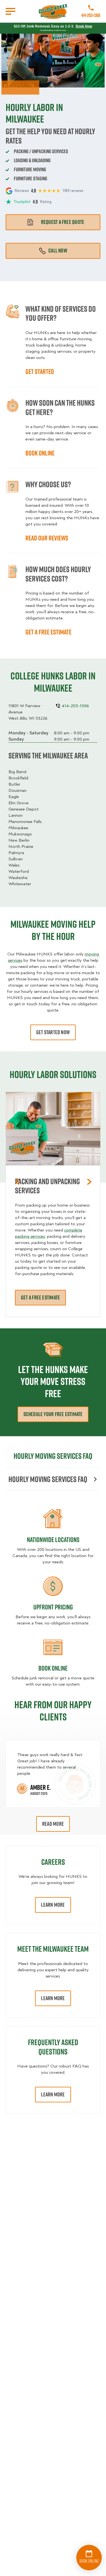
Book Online (53, 1668)
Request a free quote (63, 222)
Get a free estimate (48, 632)
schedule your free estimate (53, 1414)
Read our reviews (47, 538)
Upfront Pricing (53, 1607)
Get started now (53, 1032)
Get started (40, 371)
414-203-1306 (91, 15)
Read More (53, 1824)
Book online (40, 453)
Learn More (53, 1905)
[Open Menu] (10, 11)
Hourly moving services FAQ (48, 1479)
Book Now (84, 26)
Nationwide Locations (53, 1540)
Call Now (58, 251)
